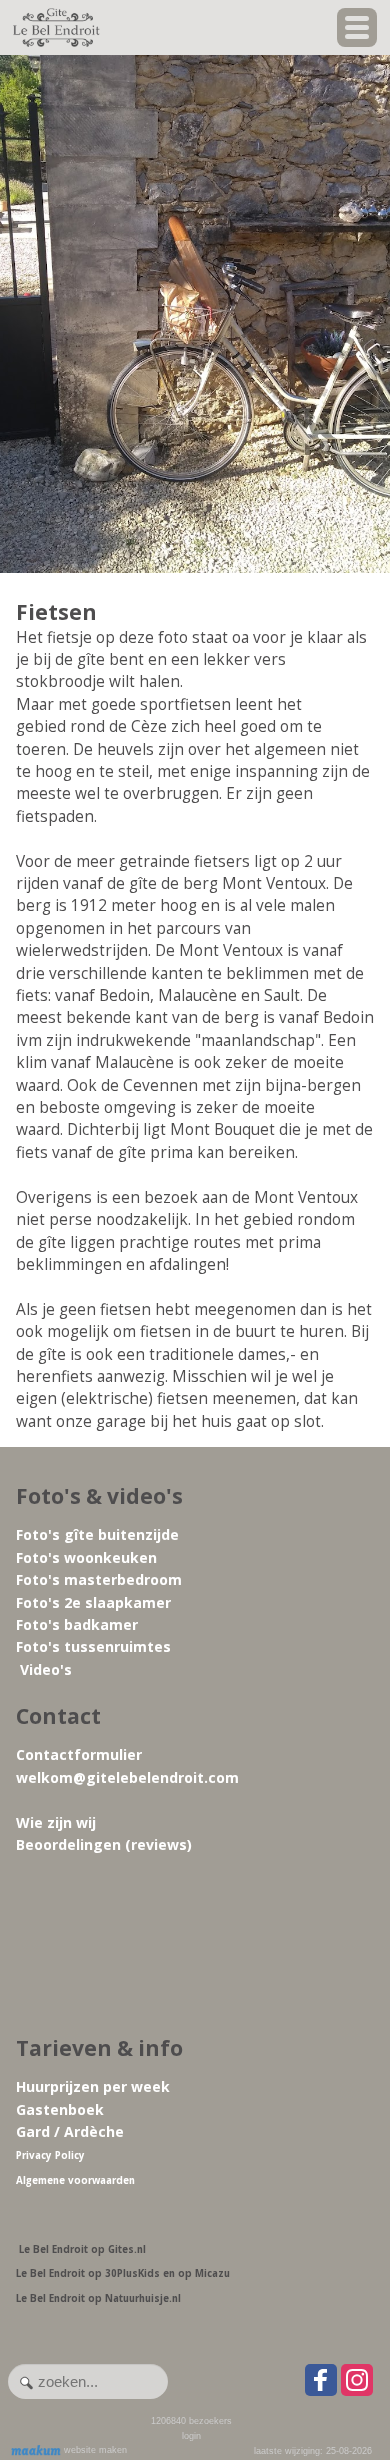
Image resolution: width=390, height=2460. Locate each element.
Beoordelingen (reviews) (104, 1844)
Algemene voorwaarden (75, 2180)
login (191, 2436)
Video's (46, 1669)
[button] (357, 27)
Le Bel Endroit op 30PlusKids (88, 2273)
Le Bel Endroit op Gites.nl (82, 2249)
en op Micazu (196, 2273)
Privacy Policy (50, 2155)
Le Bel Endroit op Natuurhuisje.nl (98, 2298)
